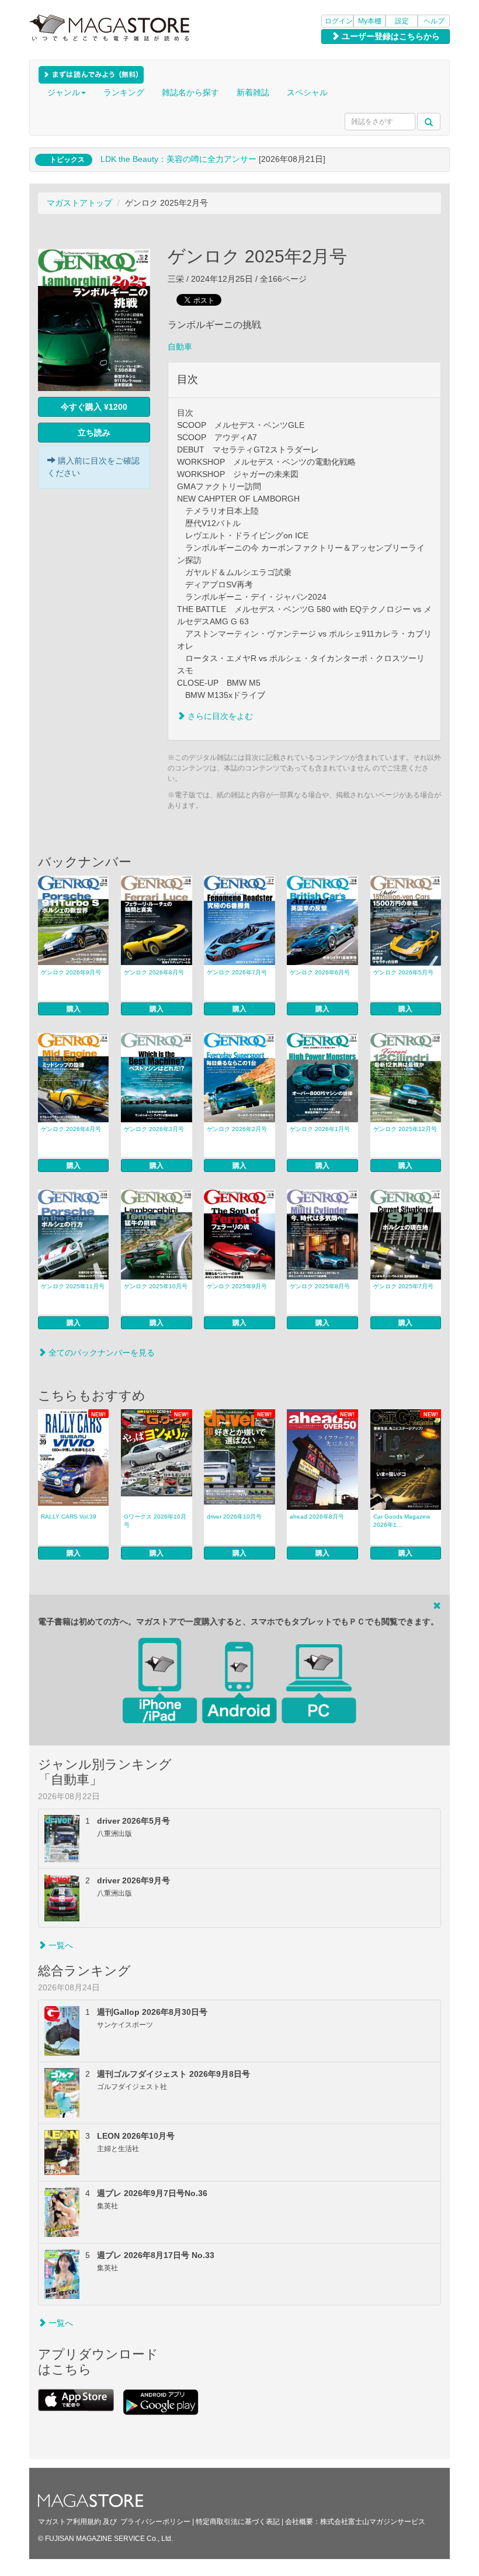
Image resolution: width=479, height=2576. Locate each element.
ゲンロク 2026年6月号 (320, 972)
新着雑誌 (253, 92)
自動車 (180, 347)
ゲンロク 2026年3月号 (154, 1129)
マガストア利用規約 (70, 2522)
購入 (74, 1009)
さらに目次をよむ (219, 716)
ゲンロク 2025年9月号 (237, 1286)
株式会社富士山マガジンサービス (373, 2522)
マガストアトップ (79, 203)
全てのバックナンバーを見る (100, 1353)
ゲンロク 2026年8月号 (154, 972)
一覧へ (60, 1945)
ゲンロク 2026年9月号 (71, 972)
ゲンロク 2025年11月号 (73, 1286)
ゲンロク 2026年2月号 (237, 1129)
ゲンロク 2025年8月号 (320, 1286)
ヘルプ (434, 21)
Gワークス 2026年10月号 (155, 1521)
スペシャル (307, 92)
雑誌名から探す (190, 92)
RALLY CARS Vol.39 (69, 1517)
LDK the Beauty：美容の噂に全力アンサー (178, 159)
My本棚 (370, 21)
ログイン (339, 21)
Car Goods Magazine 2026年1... (402, 1521)
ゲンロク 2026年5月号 (403, 972)
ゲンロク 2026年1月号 (320, 1129)
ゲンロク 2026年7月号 (237, 972)
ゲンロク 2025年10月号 (156, 1286)
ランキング (124, 92)
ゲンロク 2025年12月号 (405, 1129)
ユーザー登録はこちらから (390, 36)
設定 (402, 21)
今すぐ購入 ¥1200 (94, 407)
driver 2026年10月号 (234, 1517)
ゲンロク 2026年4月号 (71, 1129)
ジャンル (64, 92)
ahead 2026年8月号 (317, 1517)
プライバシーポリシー (155, 2522)
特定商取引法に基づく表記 (238, 2522)
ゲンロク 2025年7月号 (403, 1286)
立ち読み (94, 433)
